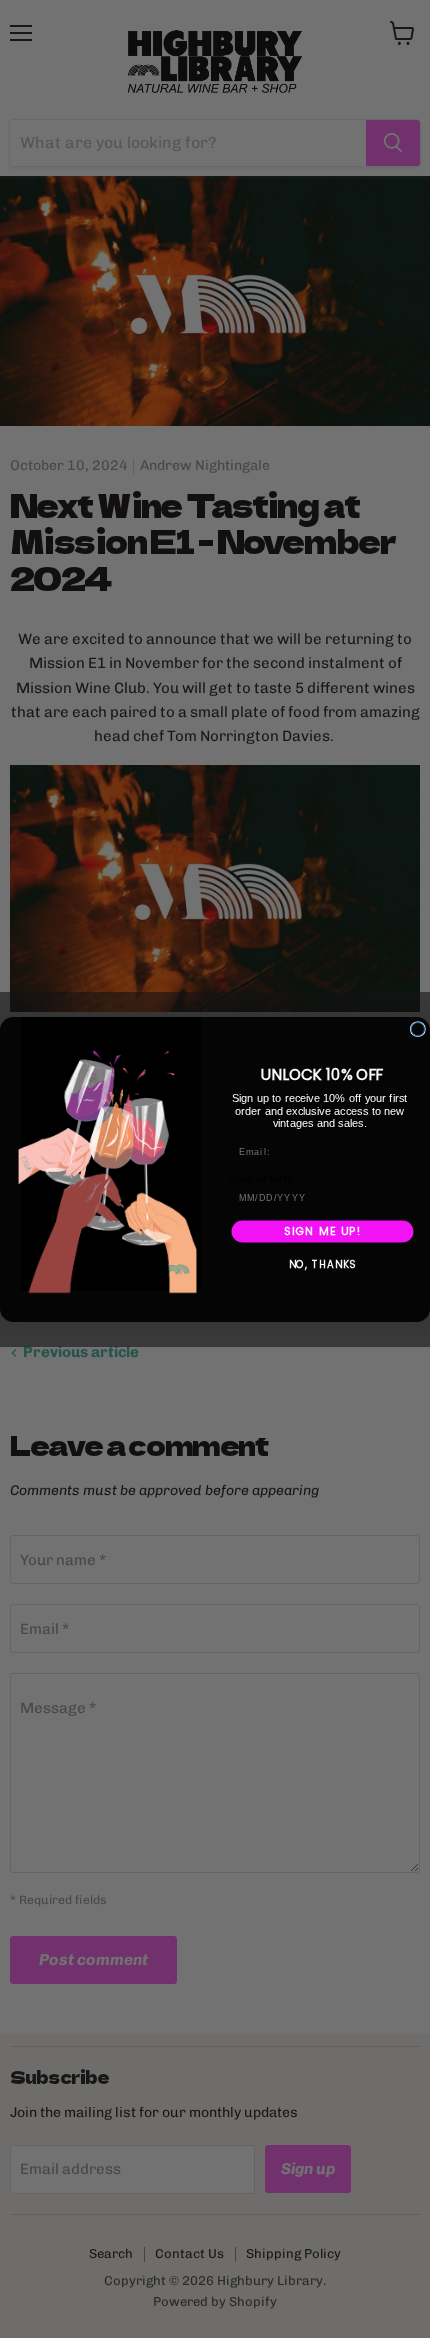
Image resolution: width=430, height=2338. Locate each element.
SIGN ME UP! (322, 1230)
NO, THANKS (323, 1264)
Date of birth (262, 1178)
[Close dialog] (417, 1028)
